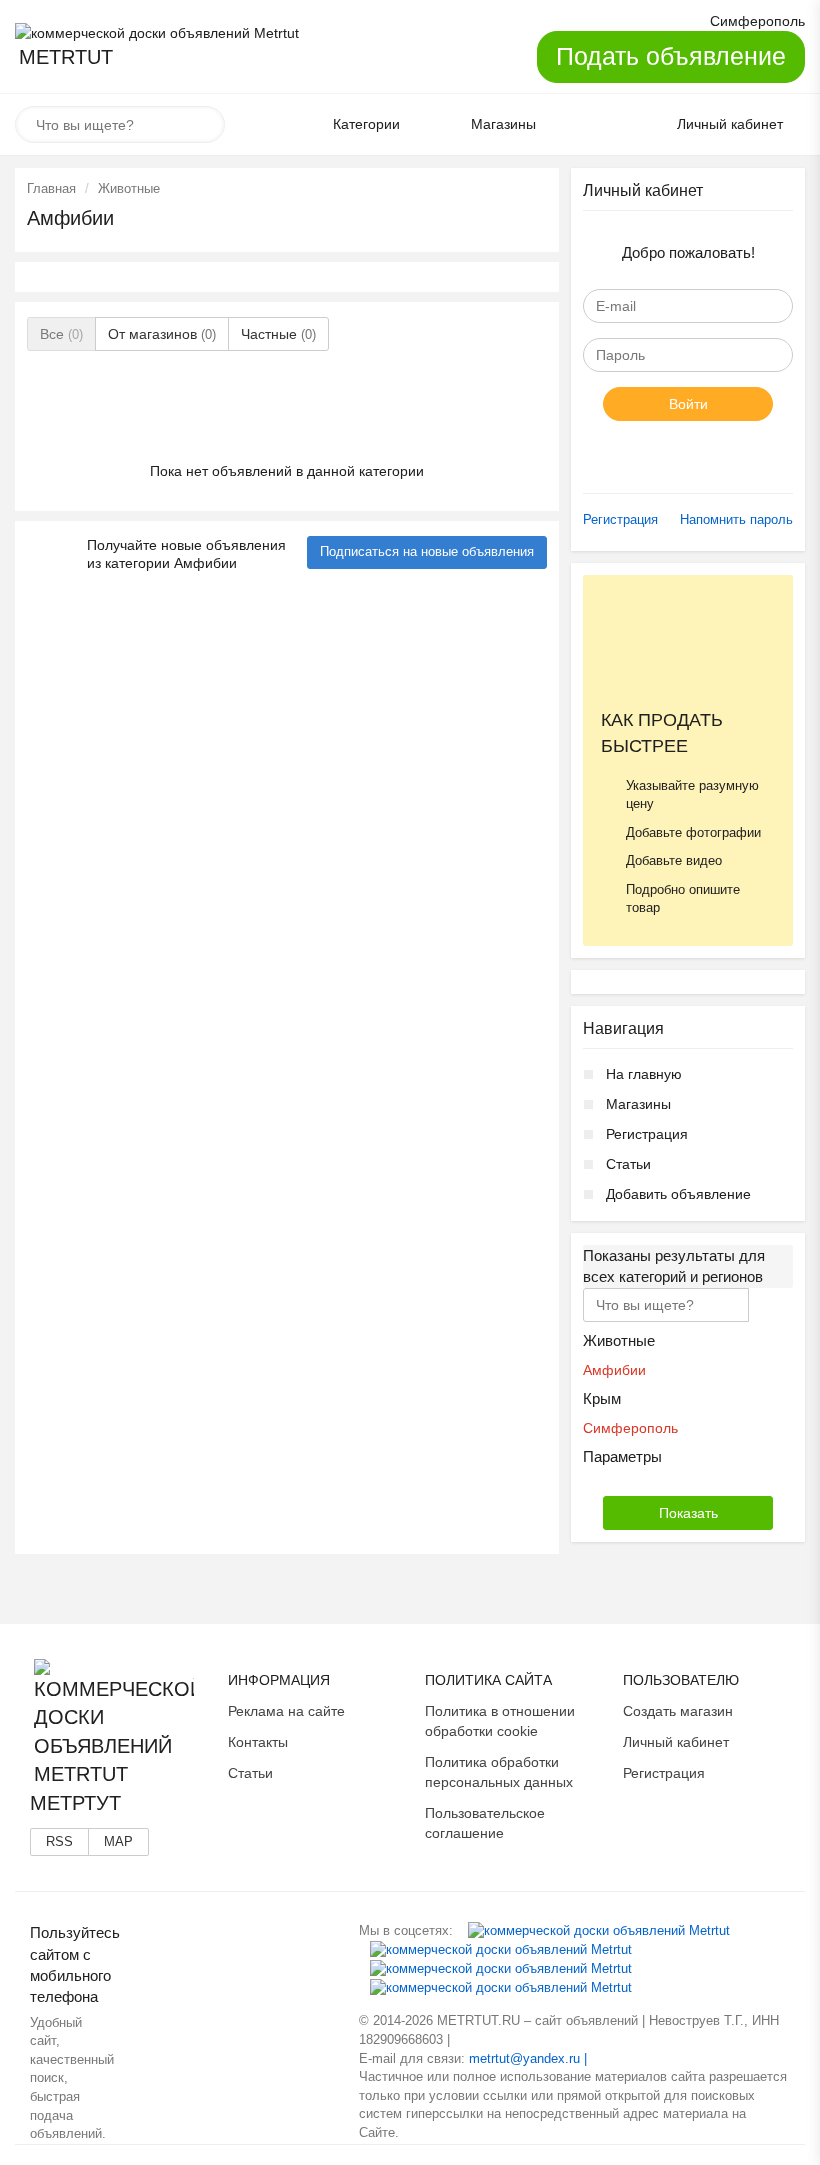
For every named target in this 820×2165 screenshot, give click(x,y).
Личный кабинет (676, 1742)
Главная (51, 188)
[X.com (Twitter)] (501, 1968)
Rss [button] (59, 1841)
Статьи (628, 1164)
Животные (129, 188)
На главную (644, 1074)
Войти (688, 404)
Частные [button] (278, 334)
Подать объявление (671, 56)
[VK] (599, 1930)
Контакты (258, 1742)
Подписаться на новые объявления (427, 551)
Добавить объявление (678, 1194)
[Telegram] (501, 1987)
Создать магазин (678, 1711)
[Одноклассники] (501, 1949)
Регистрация (620, 519)
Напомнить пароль (736, 519)
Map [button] (118, 1841)
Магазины (638, 1104)
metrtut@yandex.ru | (528, 2058)
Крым (602, 1398)
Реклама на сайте (286, 1711)
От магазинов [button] (162, 334)
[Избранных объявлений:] (593, 125)
